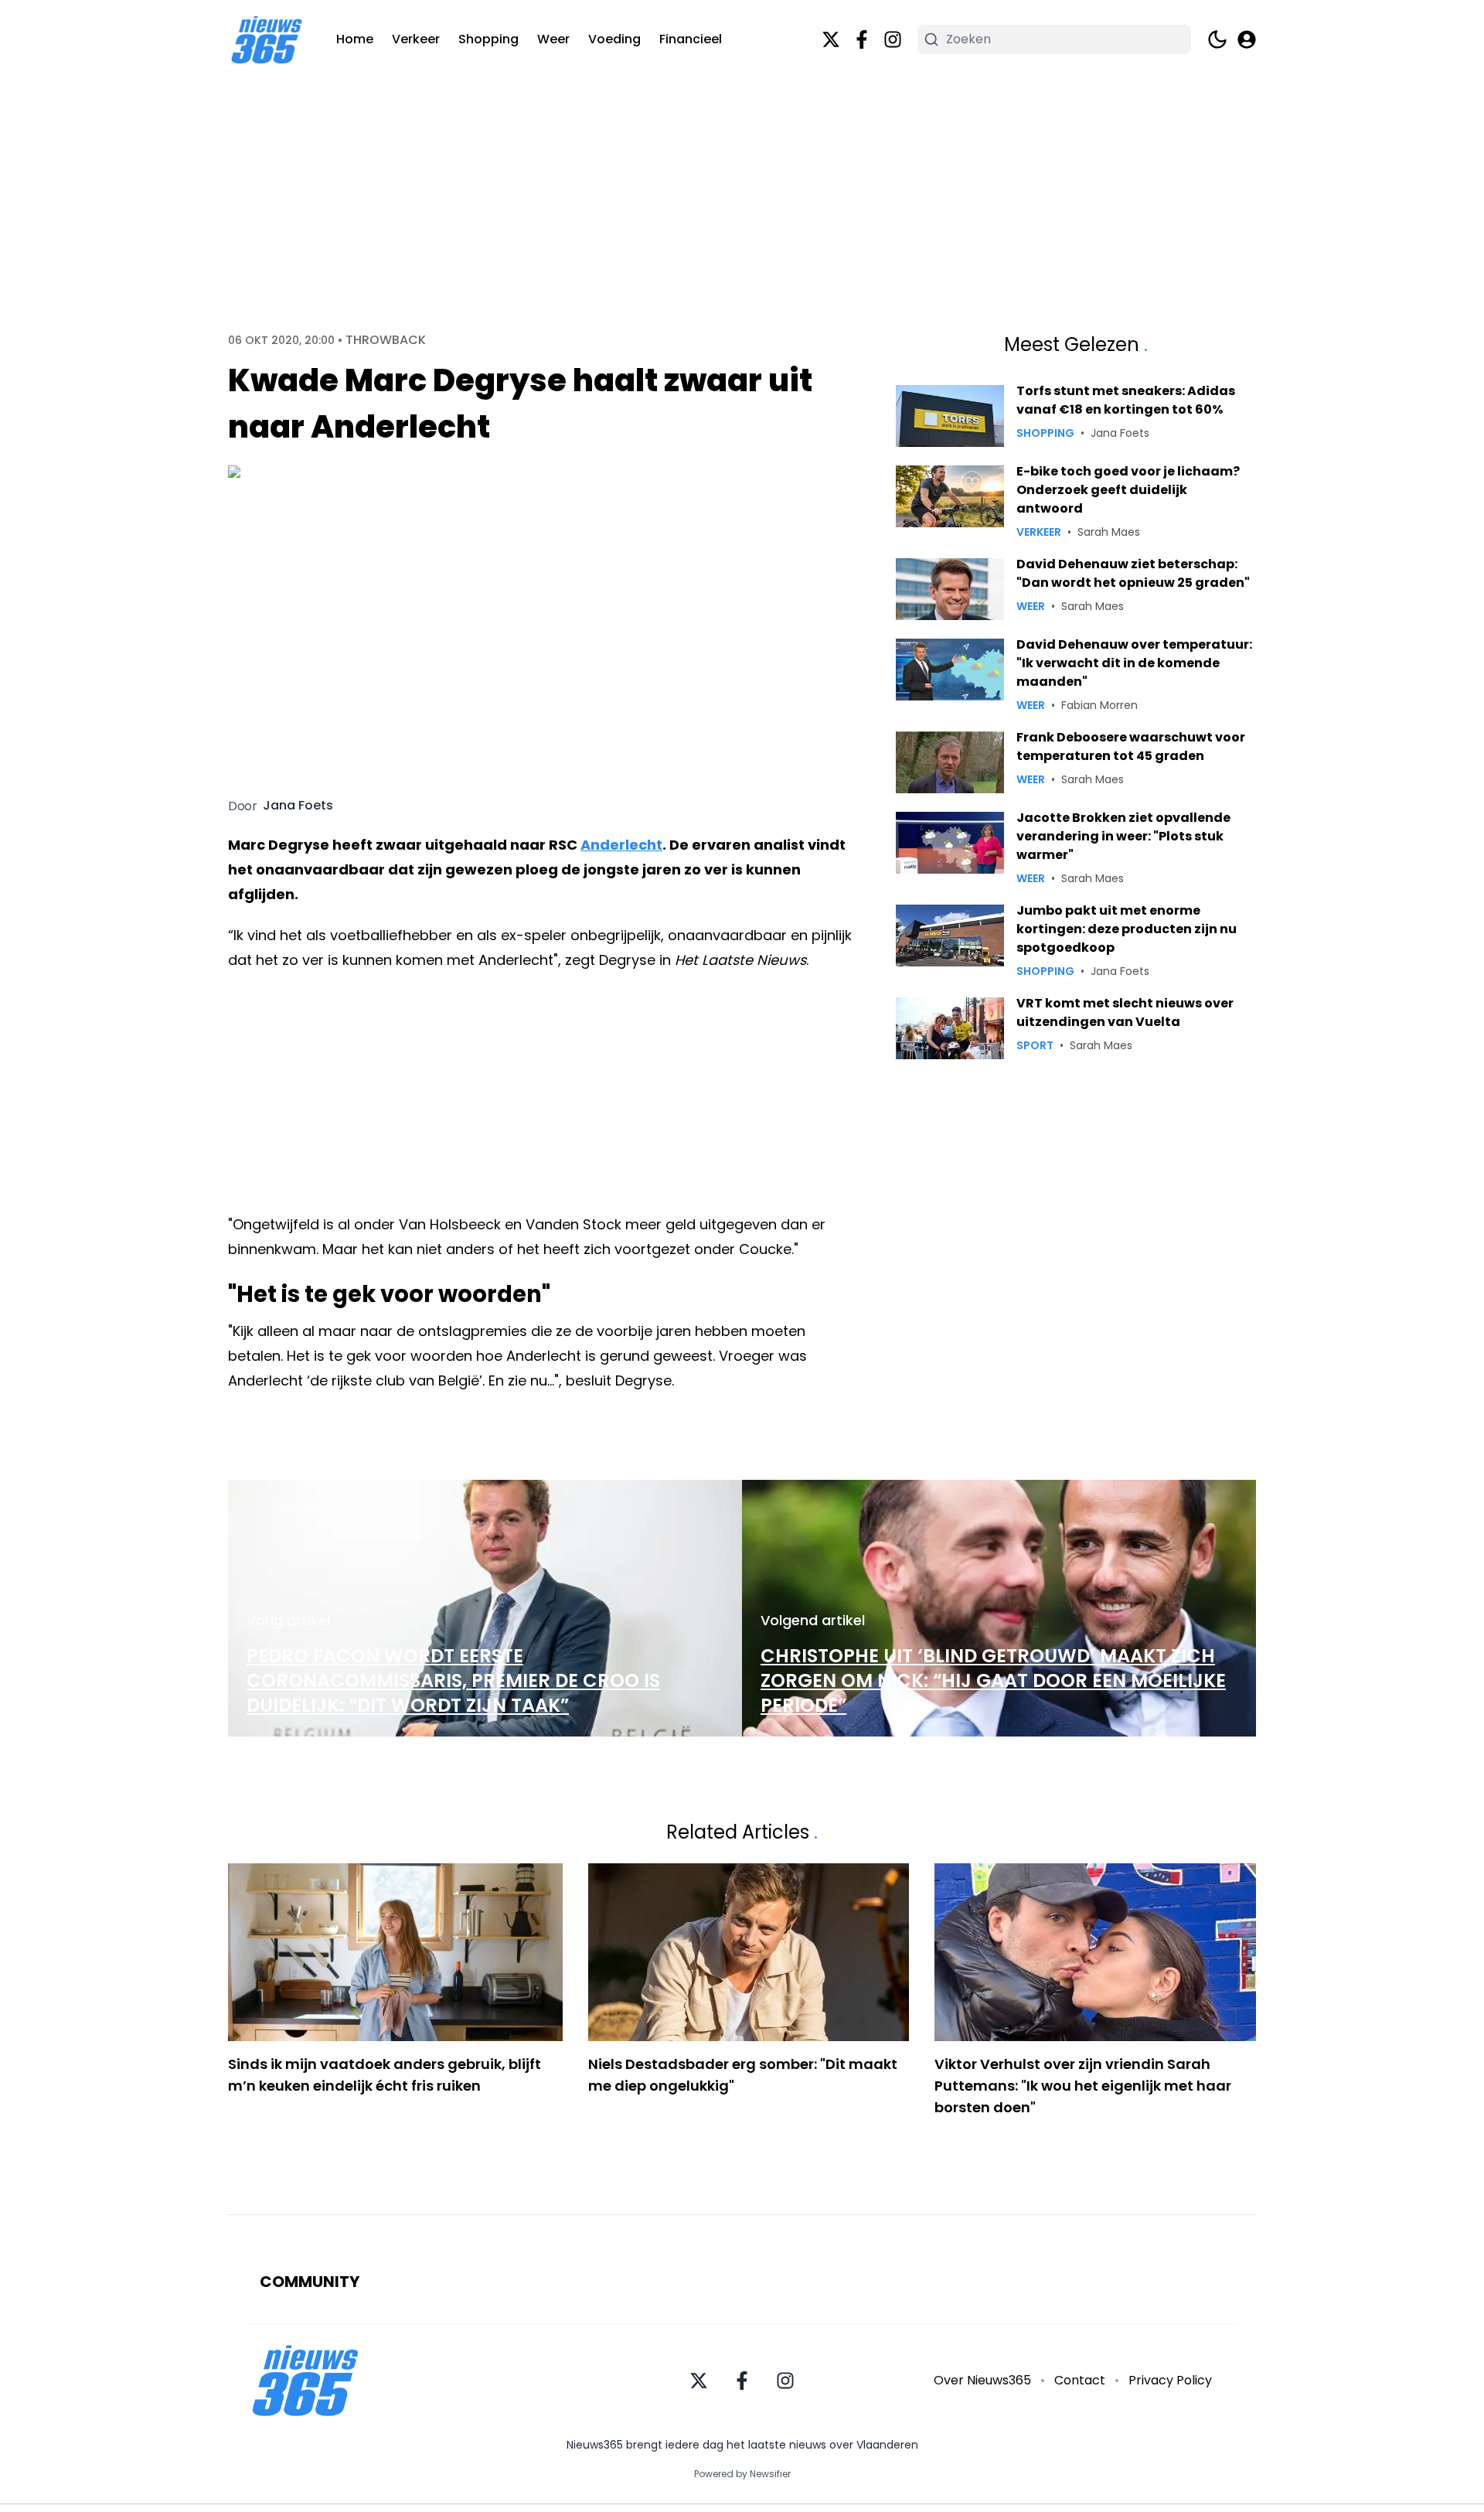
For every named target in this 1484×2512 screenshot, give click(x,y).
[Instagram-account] (893, 39)
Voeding (614, 39)
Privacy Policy (1170, 2380)
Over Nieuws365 (982, 2380)
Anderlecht (621, 845)
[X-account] (831, 39)
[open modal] (1247, 39)
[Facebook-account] (862, 39)
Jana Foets (298, 806)
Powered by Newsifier (742, 2474)
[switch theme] (1217, 39)
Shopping (488, 39)
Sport (1035, 1045)
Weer (553, 39)
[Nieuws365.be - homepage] (267, 40)
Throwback (386, 340)
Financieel (691, 39)
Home (355, 39)
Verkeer (416, 39)
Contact (1080, 2380)
